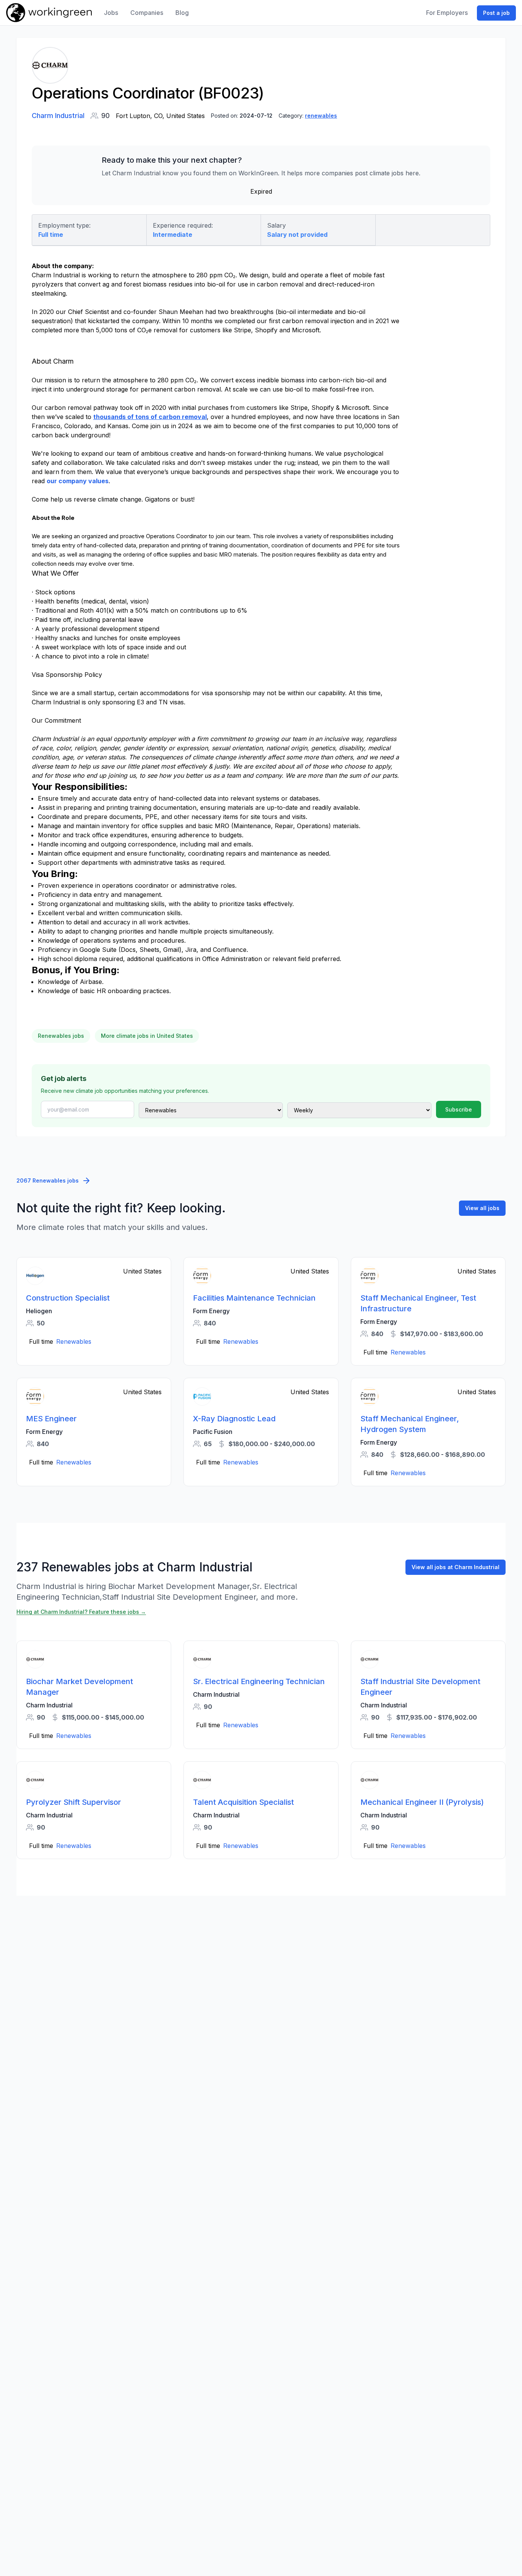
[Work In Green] (49, 13)
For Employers (447, 13)
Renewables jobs (61, 1036)
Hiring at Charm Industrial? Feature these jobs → (81, 1612)
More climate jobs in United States (147, 1036)
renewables (321, 116)
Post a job (496, 13)
